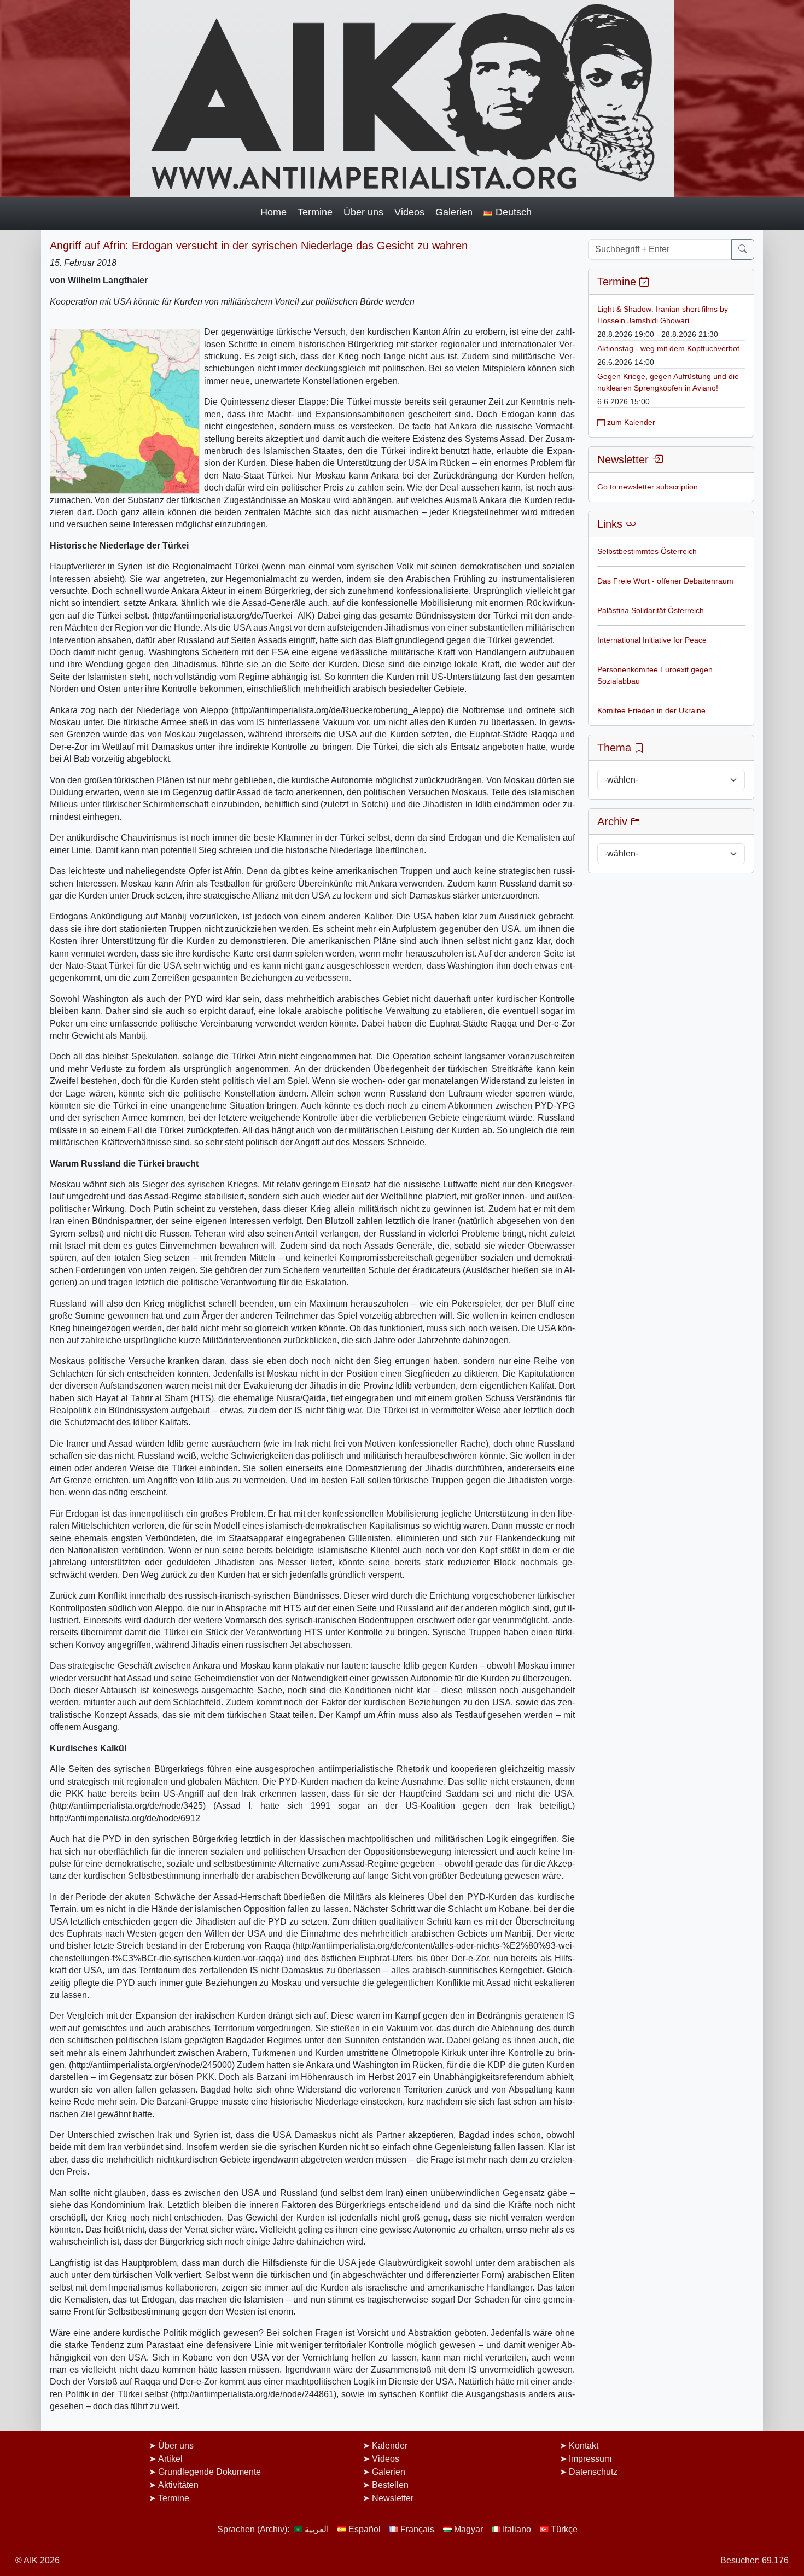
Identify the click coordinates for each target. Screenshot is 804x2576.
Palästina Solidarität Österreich (651, 610)
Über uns (363, 212)
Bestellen (390, 2485)
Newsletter (393, 2498)
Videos (409, 212)
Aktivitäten (178, 2485)
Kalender (390, 2446)
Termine (315, 212)
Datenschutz (593, 2472)
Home (273, 212)
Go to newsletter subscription (648, 487)
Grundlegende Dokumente (209, 2472)
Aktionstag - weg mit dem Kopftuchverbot (668, 348)
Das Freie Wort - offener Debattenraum (665, 581)
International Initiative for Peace (652, 640)
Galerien (454, 212)
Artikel (170, 2459)
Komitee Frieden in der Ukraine (651, 710)
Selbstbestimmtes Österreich (647, 551)
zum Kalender (630, 422)
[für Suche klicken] (743, 249)
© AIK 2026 (37, 2560)
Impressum (590, 2459)
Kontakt (584, 2446)
